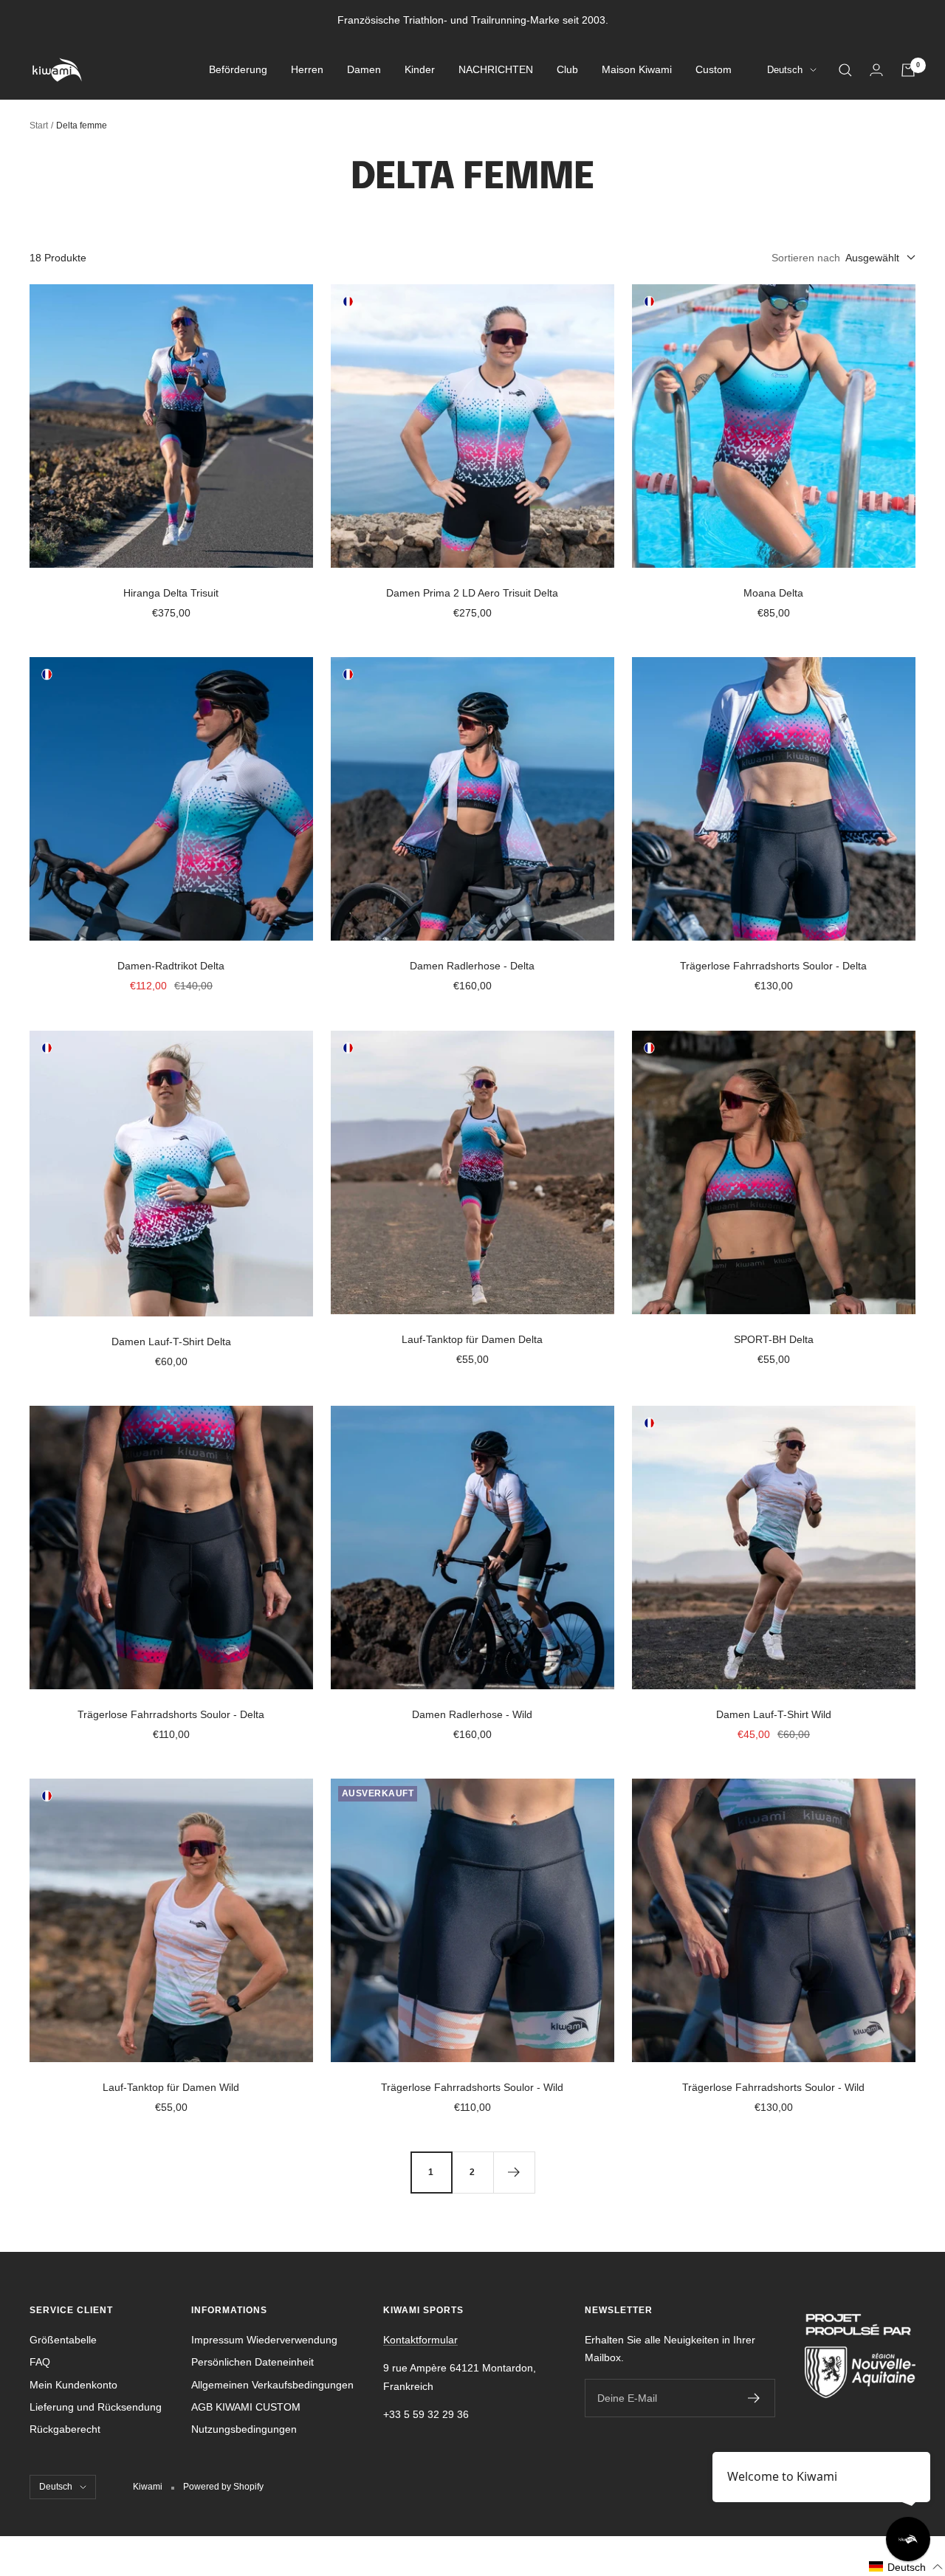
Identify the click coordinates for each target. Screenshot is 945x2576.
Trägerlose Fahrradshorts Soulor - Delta (773, 966)
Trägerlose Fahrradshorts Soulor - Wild (472, 2087)
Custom (714, 70)
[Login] (876, 70)
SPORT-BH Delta (774, 1339)
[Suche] (845, 70)
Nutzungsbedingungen (244, 2429)
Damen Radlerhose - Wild (472, 1714)
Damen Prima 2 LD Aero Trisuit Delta (472, 593)
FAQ (40, 2362)
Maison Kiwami (637, 70)
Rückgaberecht (65, 2429)
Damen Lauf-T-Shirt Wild (774, 1714)
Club (567, 70)
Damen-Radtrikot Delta (171, 966)
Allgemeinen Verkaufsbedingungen (272, 2385)
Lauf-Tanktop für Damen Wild (171, 2087)
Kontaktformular (420, 2340)
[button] (906, 2567)
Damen (364, 70)
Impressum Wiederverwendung (264, 2340)
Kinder (420, 70)
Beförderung (238, 70)
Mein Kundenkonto (73, 2385)
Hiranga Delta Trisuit (171, 593)
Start (39, 126)
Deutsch (785, 71)
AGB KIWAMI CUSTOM (246, 2407)
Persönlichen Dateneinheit (252, 2362)
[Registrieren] (754, 2398)
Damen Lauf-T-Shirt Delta (171, 1342)
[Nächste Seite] (514, 2172)
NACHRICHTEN (496, 70)
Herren (307, 70)
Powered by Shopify (223, 2487)
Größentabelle (63, 2340)
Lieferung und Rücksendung (96, 2407)
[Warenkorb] (908, 70)
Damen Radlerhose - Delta (472, 966)
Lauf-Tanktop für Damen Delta (472, 1339)
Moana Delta (773, 593)
